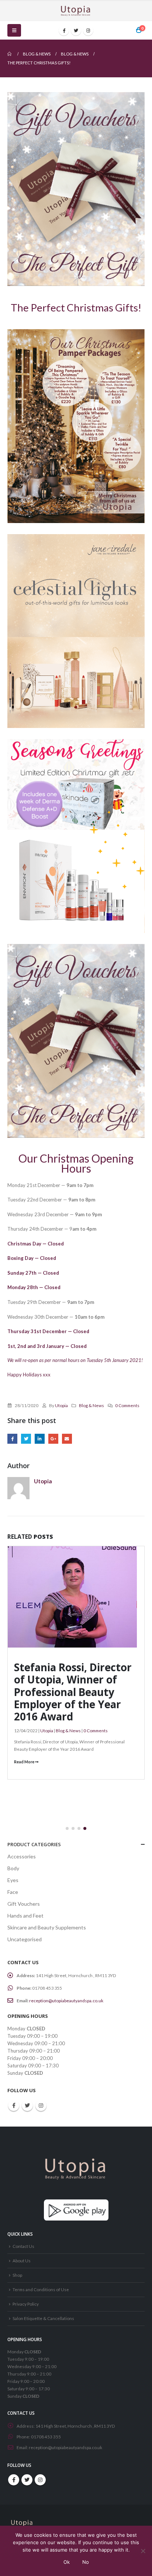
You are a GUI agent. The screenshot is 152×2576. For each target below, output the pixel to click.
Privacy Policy (26, 2304)
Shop (17, 2275)
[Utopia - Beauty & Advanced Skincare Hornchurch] (76, 11)
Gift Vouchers (24, 1904)
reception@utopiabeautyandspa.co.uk (66, 2001)
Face (13, 1892)
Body (13, 1868)
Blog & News (91, 1405)
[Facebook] (64, 30)
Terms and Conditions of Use (41, 2289)
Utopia (61, 1405)
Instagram (41, 2105)
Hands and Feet (25, 1916)
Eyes (13, 1880)
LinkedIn (40, 1439)
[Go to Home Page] (10, 54)
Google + (53, 1439)
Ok (67, 2562)
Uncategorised (25, 1939)
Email (67, 1439)
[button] (67, 1828)
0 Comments (127, 1405)
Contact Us (23, 2246)
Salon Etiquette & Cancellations (43, 2318)
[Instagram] (88, 30)
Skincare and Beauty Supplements (47, 1927)
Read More (25, 1762)
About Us (22, 2260)
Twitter (26, 1439)
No (86, 2562)
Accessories (22, 1856)
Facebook (12, 1439)
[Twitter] (76, 30)
